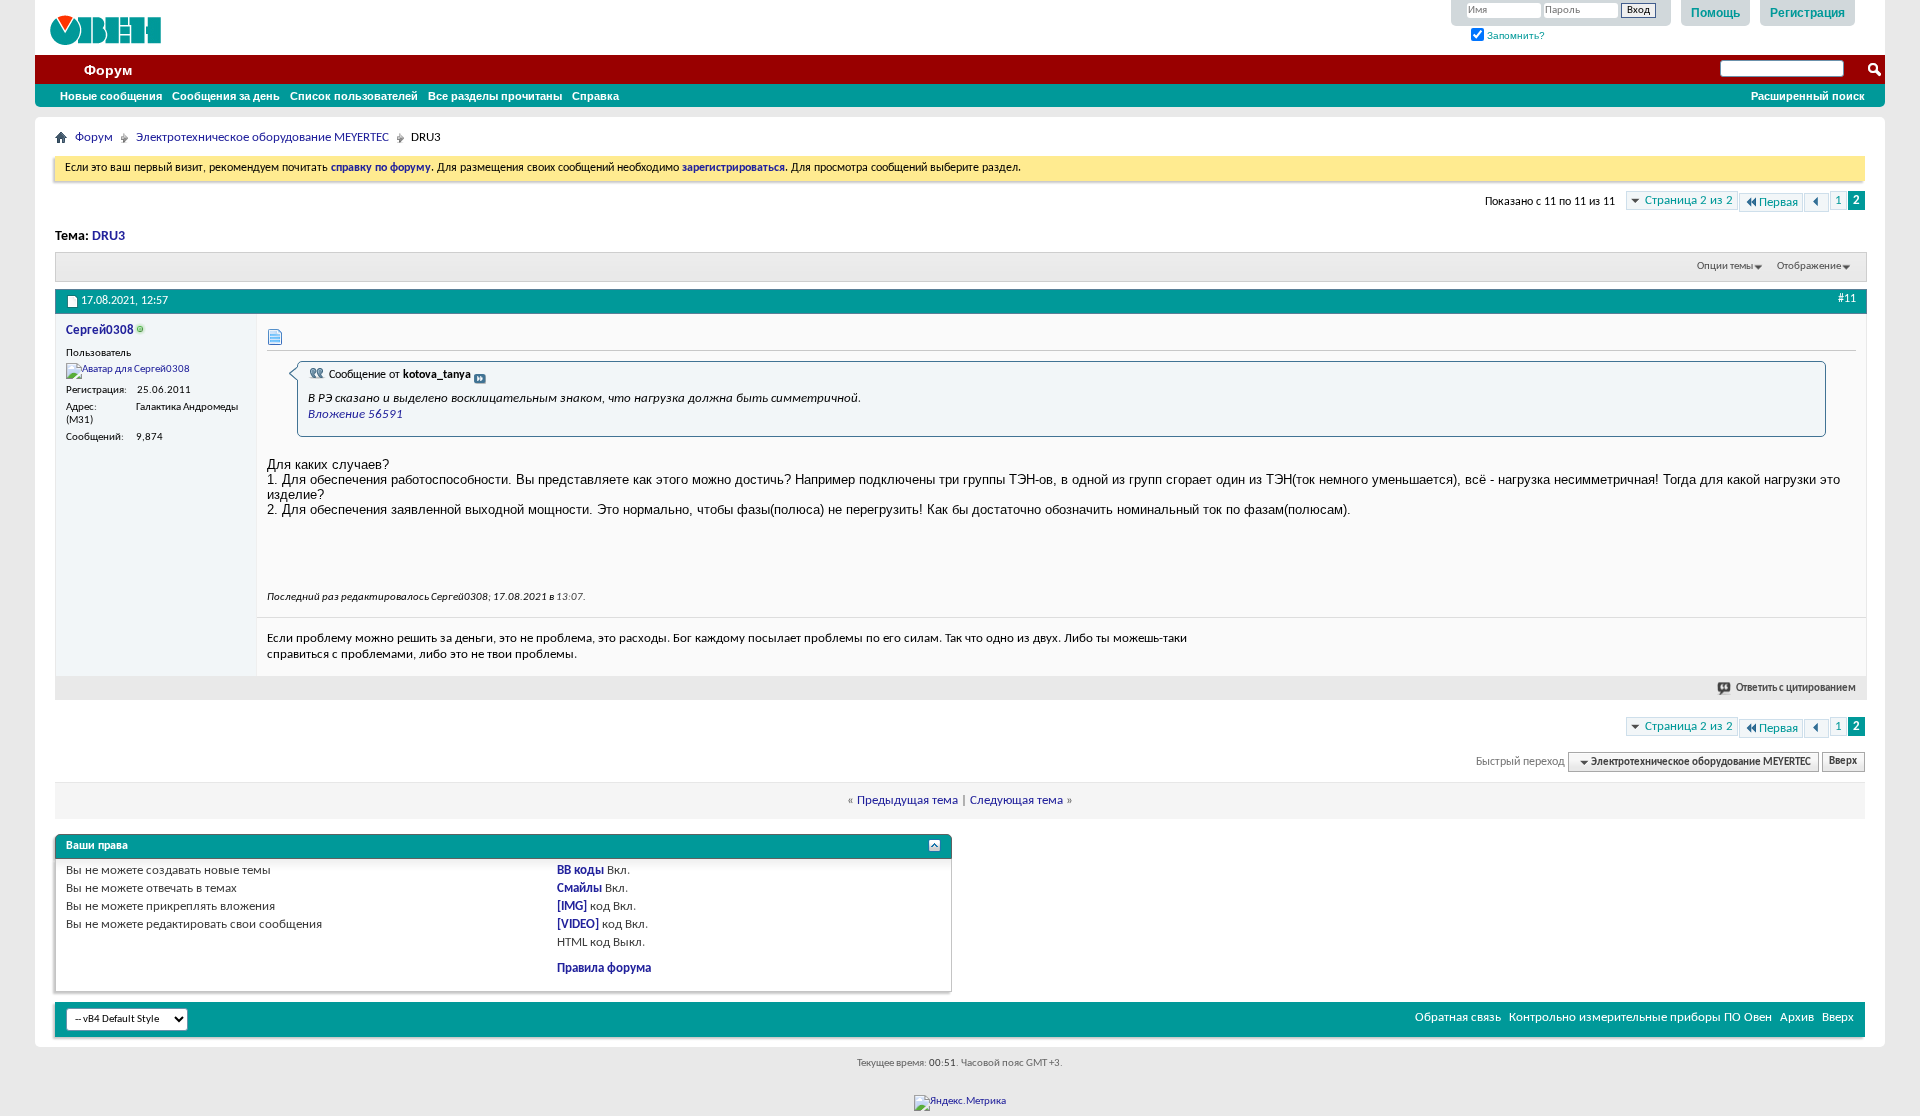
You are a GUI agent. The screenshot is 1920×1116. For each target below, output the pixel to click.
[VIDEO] (578, 924)
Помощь (1715, 13)
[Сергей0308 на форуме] (128, 371)
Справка (595, 96)
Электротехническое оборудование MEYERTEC (262, 137)
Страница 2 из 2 (1689, 200)
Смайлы (579, 888)
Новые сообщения (111, 96)
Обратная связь (1458, 1017)
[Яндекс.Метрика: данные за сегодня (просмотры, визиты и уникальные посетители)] (960, 1103)
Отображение (1809, 266)
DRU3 (108, 236)
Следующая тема (1016, 800)
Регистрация (1807, 13)
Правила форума (604, 968)
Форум (108, 70)
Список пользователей (354, 96)
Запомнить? (1514, 35)
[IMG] (572, 906)
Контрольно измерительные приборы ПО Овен (1640, 1017)
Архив (1797, 1017)
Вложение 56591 (355, 414)
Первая (1778, 202)
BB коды (580, 870)
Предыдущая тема (907, 800)
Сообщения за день (226, 96)
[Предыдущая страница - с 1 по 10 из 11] (1816, 202)
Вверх (1843, 762)
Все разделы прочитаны (495, 96)
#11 (1847, 299)
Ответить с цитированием (1796, 688)
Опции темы (1725, 266)
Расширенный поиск (1808, 96)
